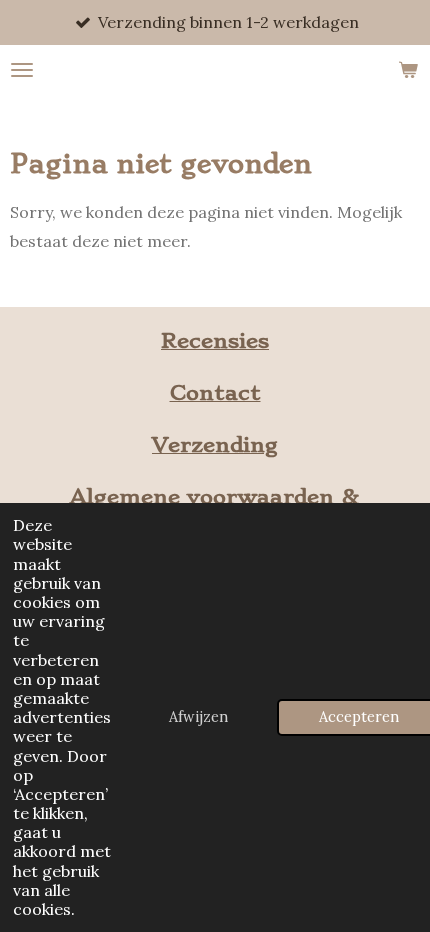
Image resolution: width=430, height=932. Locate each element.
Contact (215, 392)
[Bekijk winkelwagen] (408, 70)
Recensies (215, 340)
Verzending (215, 444)
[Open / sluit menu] (22, 70)
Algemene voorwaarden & (215, 496)
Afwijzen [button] (198, 717)
